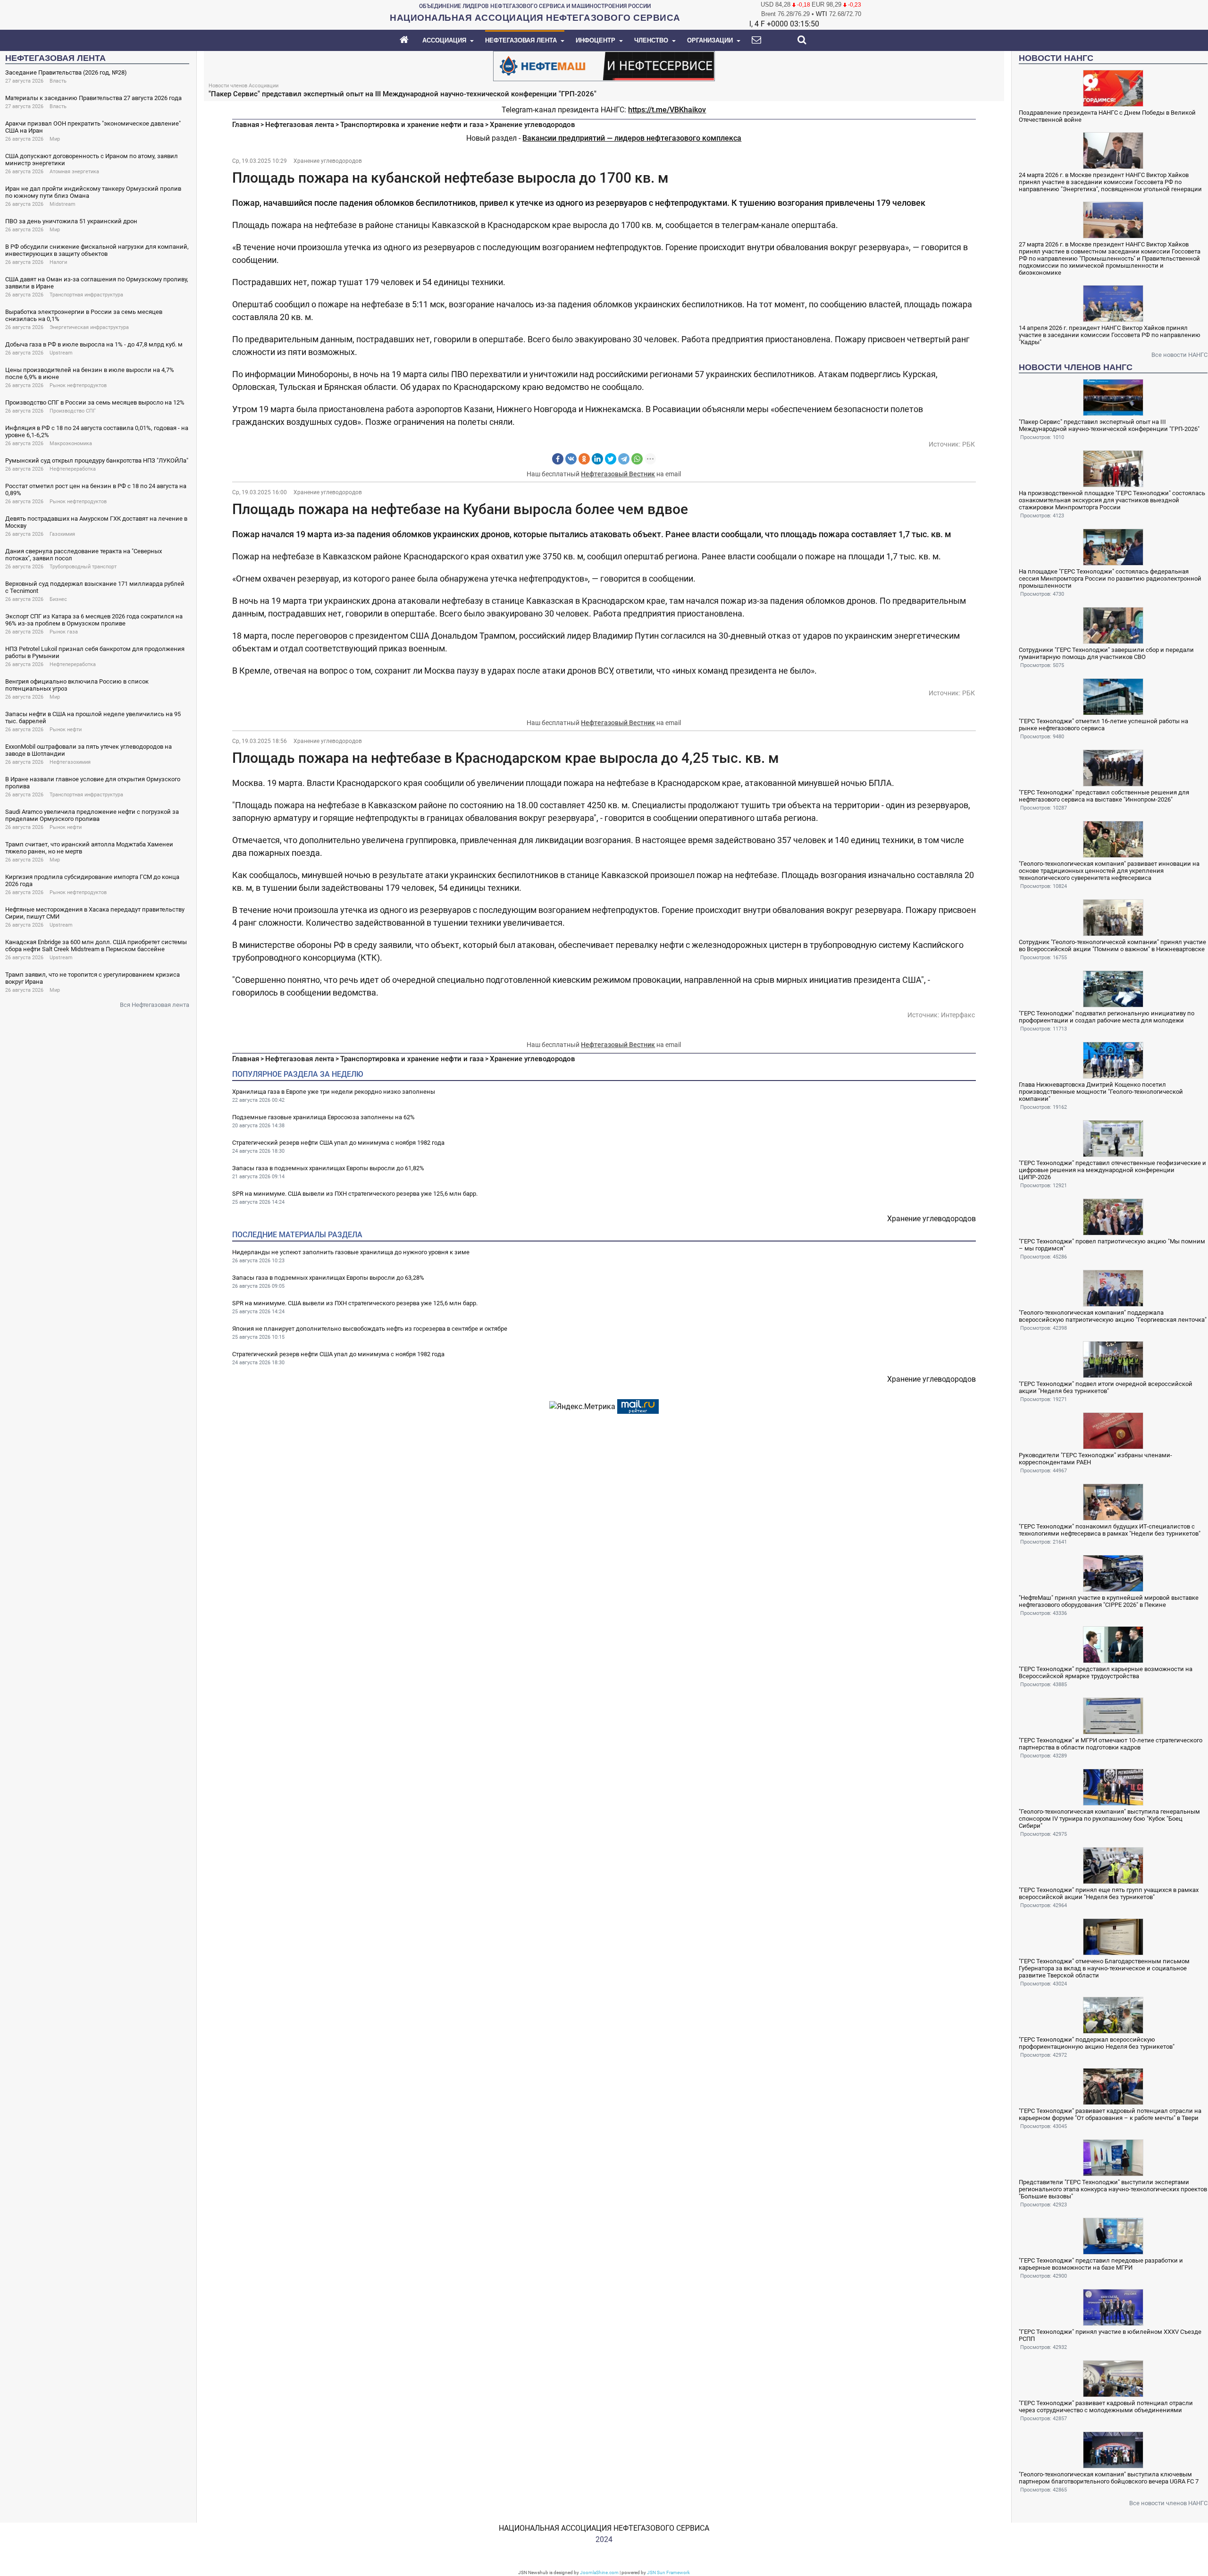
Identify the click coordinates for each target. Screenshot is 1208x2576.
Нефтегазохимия (70, 762)
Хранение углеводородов (533, 125)
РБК (969, 444)
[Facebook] (558, 459)
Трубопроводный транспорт (83, 567)
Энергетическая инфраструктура (89, 327)
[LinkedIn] (597, 459)
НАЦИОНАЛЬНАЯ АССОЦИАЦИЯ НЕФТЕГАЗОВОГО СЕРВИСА (604, 2528)
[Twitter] (611, 459)
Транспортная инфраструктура (86, 295)
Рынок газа (64, 632)
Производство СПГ (73, 411)
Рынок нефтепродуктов (78, 385)
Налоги (58, 262)
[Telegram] (624, 459)
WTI (822, 14)
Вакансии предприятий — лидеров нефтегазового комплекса (632, 138)
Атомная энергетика (74, 172)
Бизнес (58, 599)
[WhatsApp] (637, 459)
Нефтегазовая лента (300, 125)
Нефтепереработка (73, 469)
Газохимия (62, 534)
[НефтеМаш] (604, 65)
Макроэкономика (71, 443)
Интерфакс (958, 1015)
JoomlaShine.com (599, 2572)
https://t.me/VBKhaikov (667, 110)
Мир (55, 139)
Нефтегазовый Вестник (618, 474)
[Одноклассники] (584, 459)
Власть (58, 81)
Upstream (61, 353)
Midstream (63, 204)
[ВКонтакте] (571, 459)
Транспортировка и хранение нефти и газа (412, 125)
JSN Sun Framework (668, 2572)
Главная (246, 125)
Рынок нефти (66, 730)
